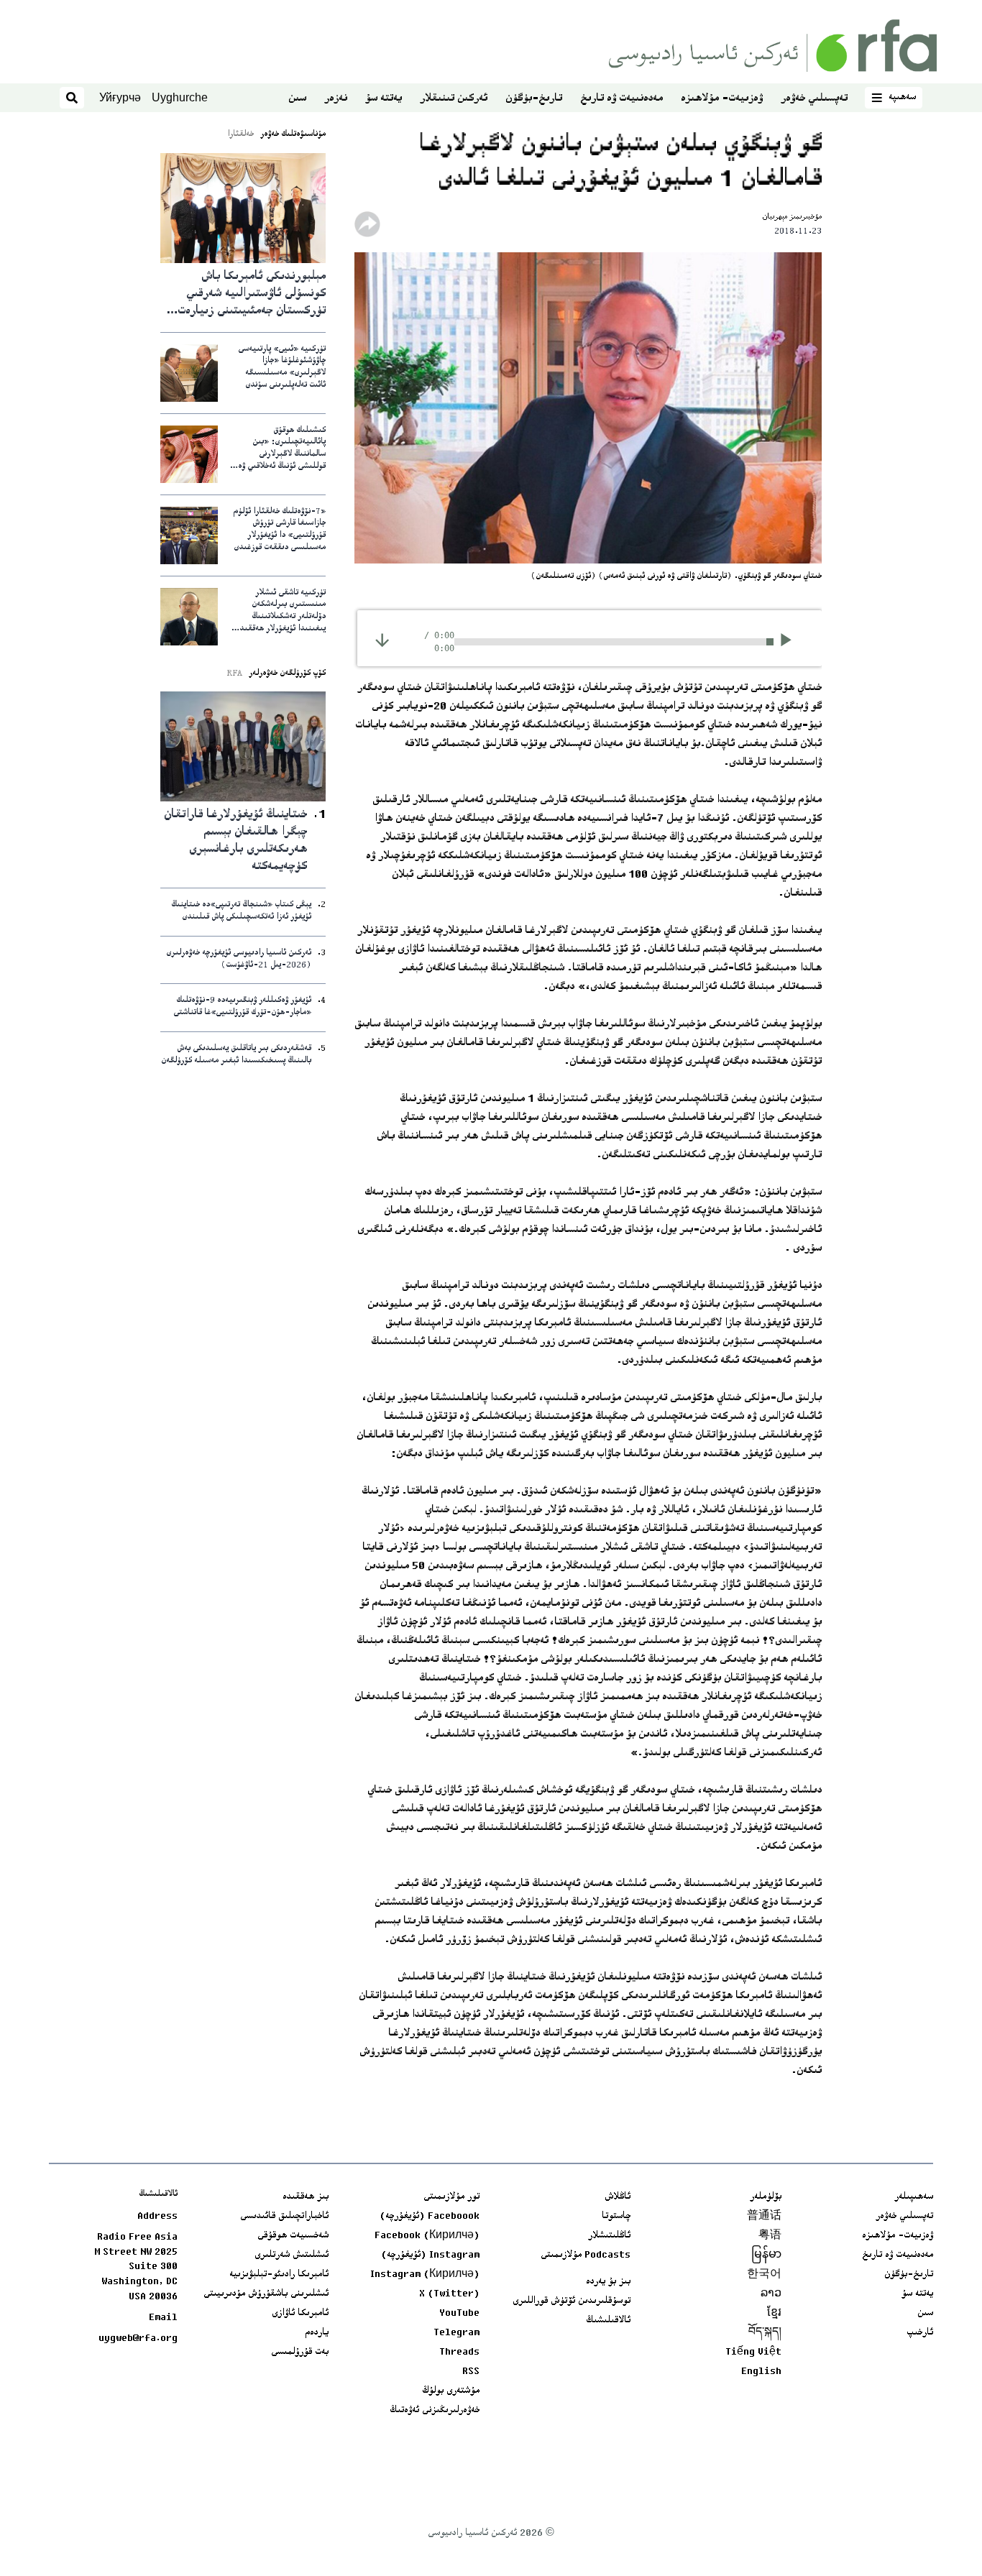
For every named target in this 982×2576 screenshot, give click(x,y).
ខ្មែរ (774, 2314)
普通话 (764, 2217)
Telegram (456, 2333)
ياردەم (317, 2333)
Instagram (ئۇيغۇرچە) (430, 2255)
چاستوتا (616, 2217)
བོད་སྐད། (765, 2333)
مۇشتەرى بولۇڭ (451, 2391)
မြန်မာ (766, 2255)
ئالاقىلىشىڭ (608, 2321)
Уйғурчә (120, 97)
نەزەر (336, 99)
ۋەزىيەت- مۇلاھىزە (722, 99)
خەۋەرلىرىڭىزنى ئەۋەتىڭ (435, 2411)
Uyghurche (180, 97)
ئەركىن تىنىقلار (454, 99)
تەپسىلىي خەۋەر (814, 99)
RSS (471, 2372)
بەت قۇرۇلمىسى (300, 2352)
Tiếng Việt (753, 2352)
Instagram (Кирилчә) (425, 2275)
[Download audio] (382, 640)
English (761, 2372)
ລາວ (771, 2294)
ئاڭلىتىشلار (609, 2236)
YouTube (459, 2314)
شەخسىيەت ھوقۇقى (293, 2236)
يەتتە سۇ (384, 99)
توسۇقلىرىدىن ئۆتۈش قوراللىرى (572, 2301)
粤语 (770, 2236)
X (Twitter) (449, 2294)
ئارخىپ (920, 2333)
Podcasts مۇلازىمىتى (586, 2255)
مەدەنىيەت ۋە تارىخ (621, 99)
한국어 (764, 2275)
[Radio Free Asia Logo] (773, 46)
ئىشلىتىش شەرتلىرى (292, 2255)
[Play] (790, 642)
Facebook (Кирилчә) (427, 2236)
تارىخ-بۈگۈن (534, 99)
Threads (459, 2352)
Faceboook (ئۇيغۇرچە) (430, 2217)
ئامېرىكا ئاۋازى (300, 2314)
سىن (297, 99)
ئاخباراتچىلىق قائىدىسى (284, 2217)
